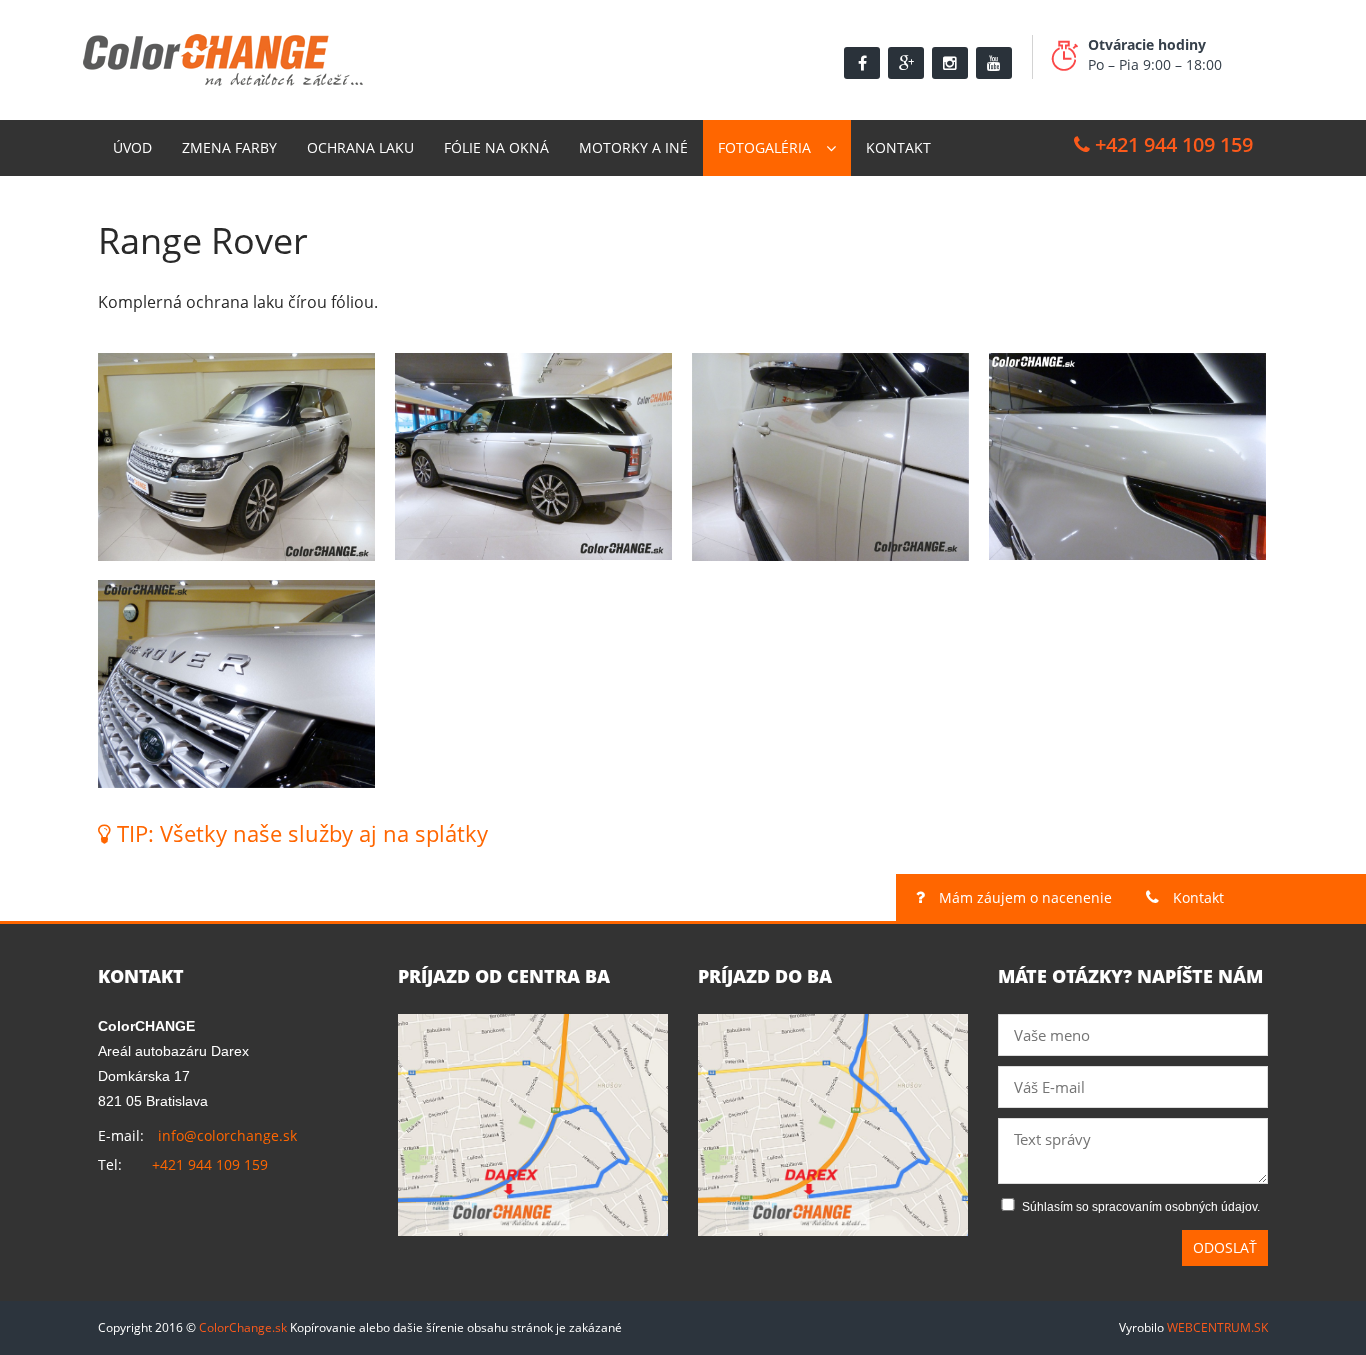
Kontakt (898, 147)
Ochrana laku (360, 147)
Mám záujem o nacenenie (1023, 897)
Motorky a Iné (633, 147)
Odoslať (1225, 1247)
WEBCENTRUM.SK (1217, 1327)
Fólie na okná (496, 147)
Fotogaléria (764, 147)
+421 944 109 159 (1171, 144)
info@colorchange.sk (227, 1135)
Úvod (132, 147)
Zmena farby (229, 147)
